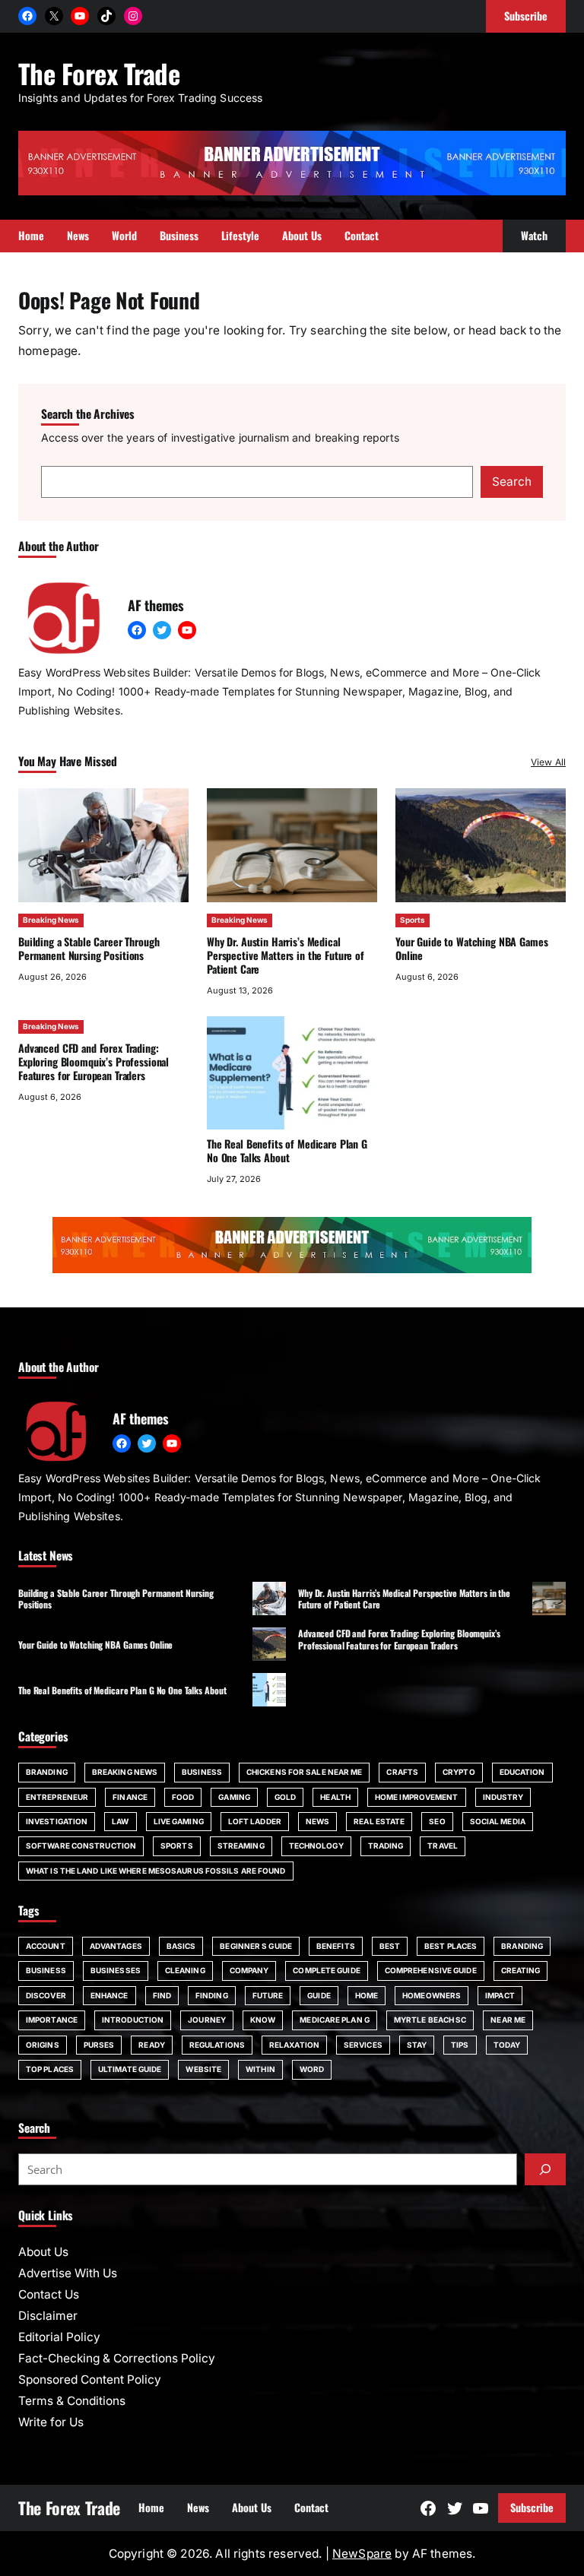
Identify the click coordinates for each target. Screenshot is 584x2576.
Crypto (459, 1772)
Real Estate (379, 1821)
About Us (43, 2252)
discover (46, 1995)
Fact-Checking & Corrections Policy (117, 2358)
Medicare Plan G (335, 2020)
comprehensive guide (431, 1970)
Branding (47, 1772)
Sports (413, 920)
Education (522, 1772)
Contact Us (49, 2294)
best (390, 1946)
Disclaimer (48, 2316)
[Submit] (545, 2169)
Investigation (57, 1821)
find (162, 1995)
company (249, 1970)
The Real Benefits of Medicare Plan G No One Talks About (287, 1150)
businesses (116, 1970)
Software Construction (81, 1846)
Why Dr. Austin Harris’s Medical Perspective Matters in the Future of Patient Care (286, 955)
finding (212, 1995)
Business (202, 1772)
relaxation (294, 2045)
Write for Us (51, 2422)
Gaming (234, 1797)
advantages (116, 1946)
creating (521, 1970)
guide (319, 1995)
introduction (133, 2020)
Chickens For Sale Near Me (305, 1772)
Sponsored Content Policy (90, 2380)
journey (207, 2020)
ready (152, 2045)
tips (460, 2045)
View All (548, 762)
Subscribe (532, 2507)
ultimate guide (130, 2069)
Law (120, 1821)
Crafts (402, 1772)
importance (52, 2020)
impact (500, 1995)
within (260, 2069)
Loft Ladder (255, 1821)
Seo (437, 1821)
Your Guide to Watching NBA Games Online (472, 948)
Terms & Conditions (72, 2401)
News (317, 1821)
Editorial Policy (59, 2337)
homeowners (432, 1995)
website (203, 2069)
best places (451, 1946)
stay (417, 2045)
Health (335, 1797)
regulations (217, 2045)
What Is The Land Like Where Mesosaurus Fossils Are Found (156, 1871)
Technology (316, 1846)
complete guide (326, 1970)
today (507, 2045)
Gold (285, 1797)
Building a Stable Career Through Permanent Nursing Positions (89, 948)
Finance (130, 1797)
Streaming (241, 1846)
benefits (336, 1946)
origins (43, 2045)
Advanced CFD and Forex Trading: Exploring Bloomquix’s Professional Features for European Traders (94, 1061)
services (363, 2045)
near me (508, 2020)
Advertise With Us (68, 2273)
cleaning (185, 1970)
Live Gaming (179, 1821)
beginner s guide (256, 1946)
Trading (386, 1846)
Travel (443, 1846)
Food (183, 1797)
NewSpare (362, 2554)
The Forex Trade (99, 73)
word (312, 2069)
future (268, 1995)
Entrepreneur (57, 1797)
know (263, 2020)
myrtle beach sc (430, 2020)
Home (367, 1995)
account (46, 1946)
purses (99, 2045)
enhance (109, 1995)
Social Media (498, 1821)
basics (181, 1946)
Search (512, 482)
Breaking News (51, 920)
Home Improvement (417, 1797)
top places (50, 2069)
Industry (503, 1797)
